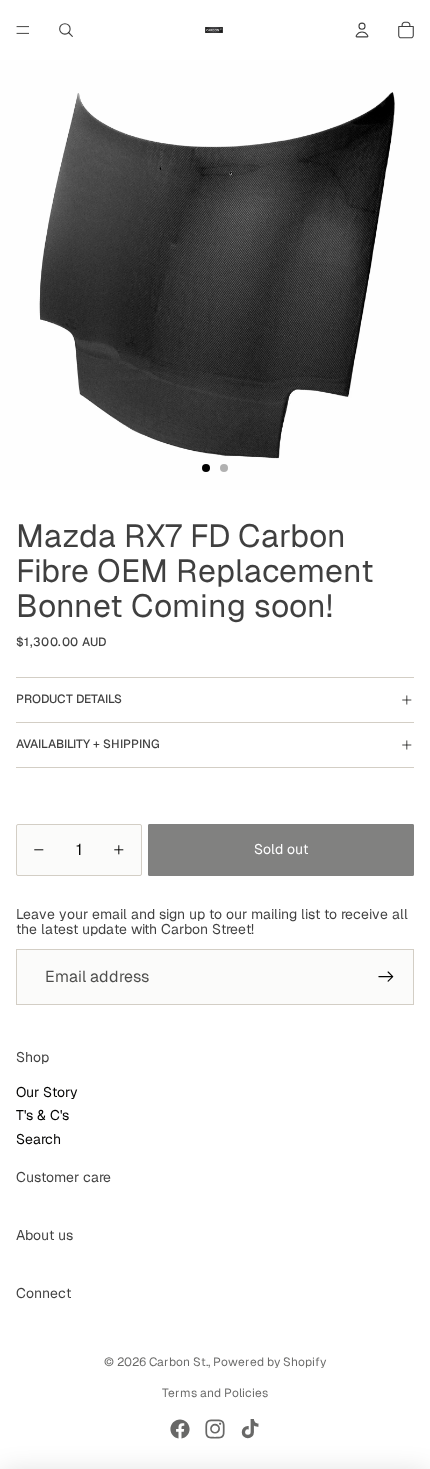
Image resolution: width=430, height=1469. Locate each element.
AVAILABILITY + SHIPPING (88, 744)
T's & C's (42, 1115)
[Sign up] (386, 977)
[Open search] (66, 30)
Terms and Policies (215, 1393)
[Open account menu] (362, 30)
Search (38, 1139)
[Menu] (23, 30)
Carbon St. (178, 1362)
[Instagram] (215, 1429)
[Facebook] (180, 1429)
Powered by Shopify (269, 1362)
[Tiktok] (250, 1429)
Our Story (47, 1092)
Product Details (69, 699)
